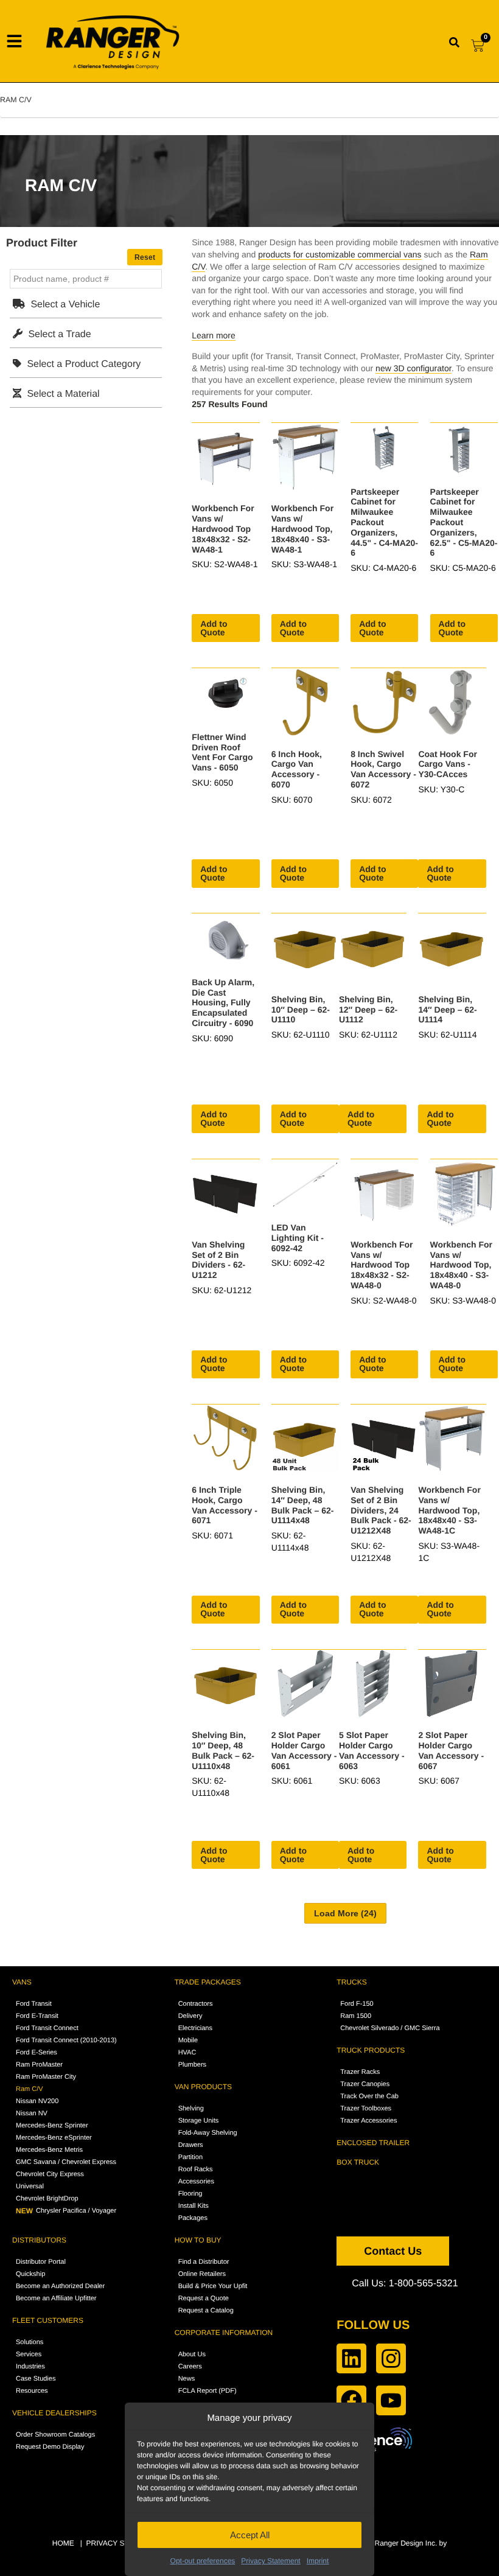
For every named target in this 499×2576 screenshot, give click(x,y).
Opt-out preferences (203, 2561)
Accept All (250, 2535)
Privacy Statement (270, 2561)
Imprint (318, 2561)
